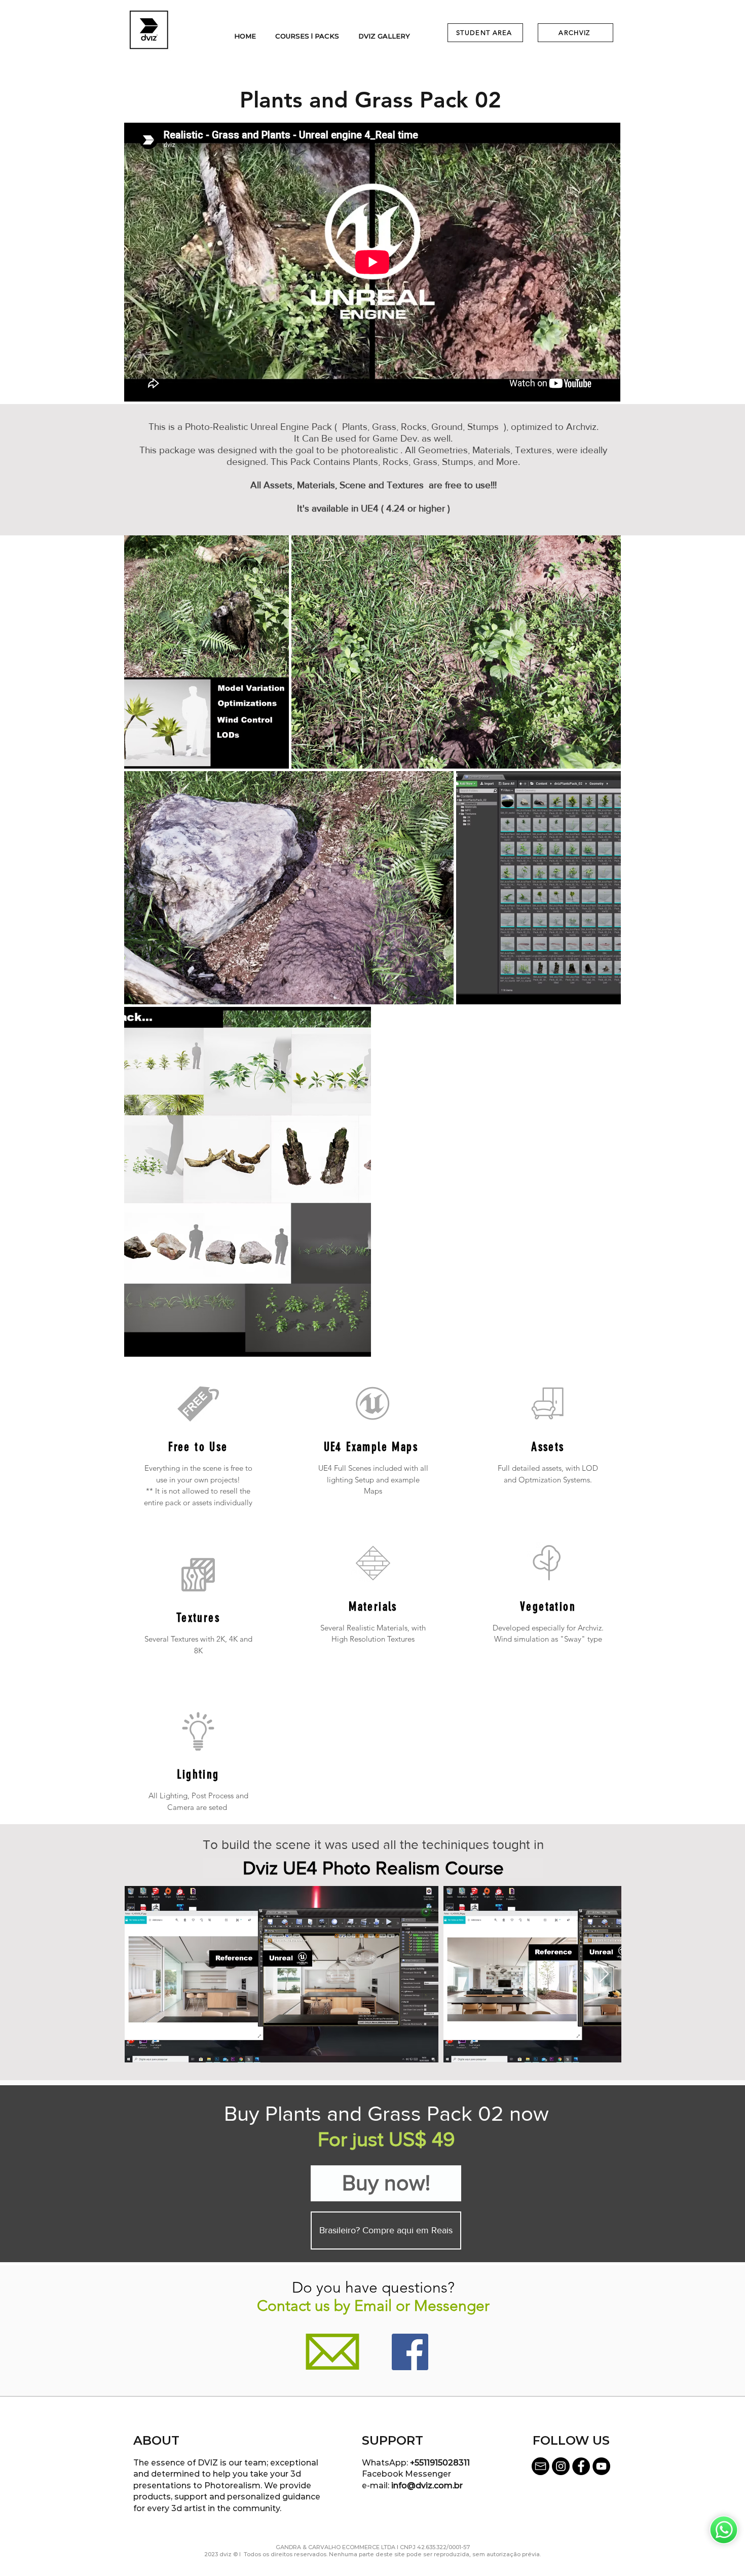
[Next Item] (604, 1974)
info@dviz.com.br (427, 2486)
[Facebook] (410, 2352)
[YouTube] (601, 2466)
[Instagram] (561, 2466)
